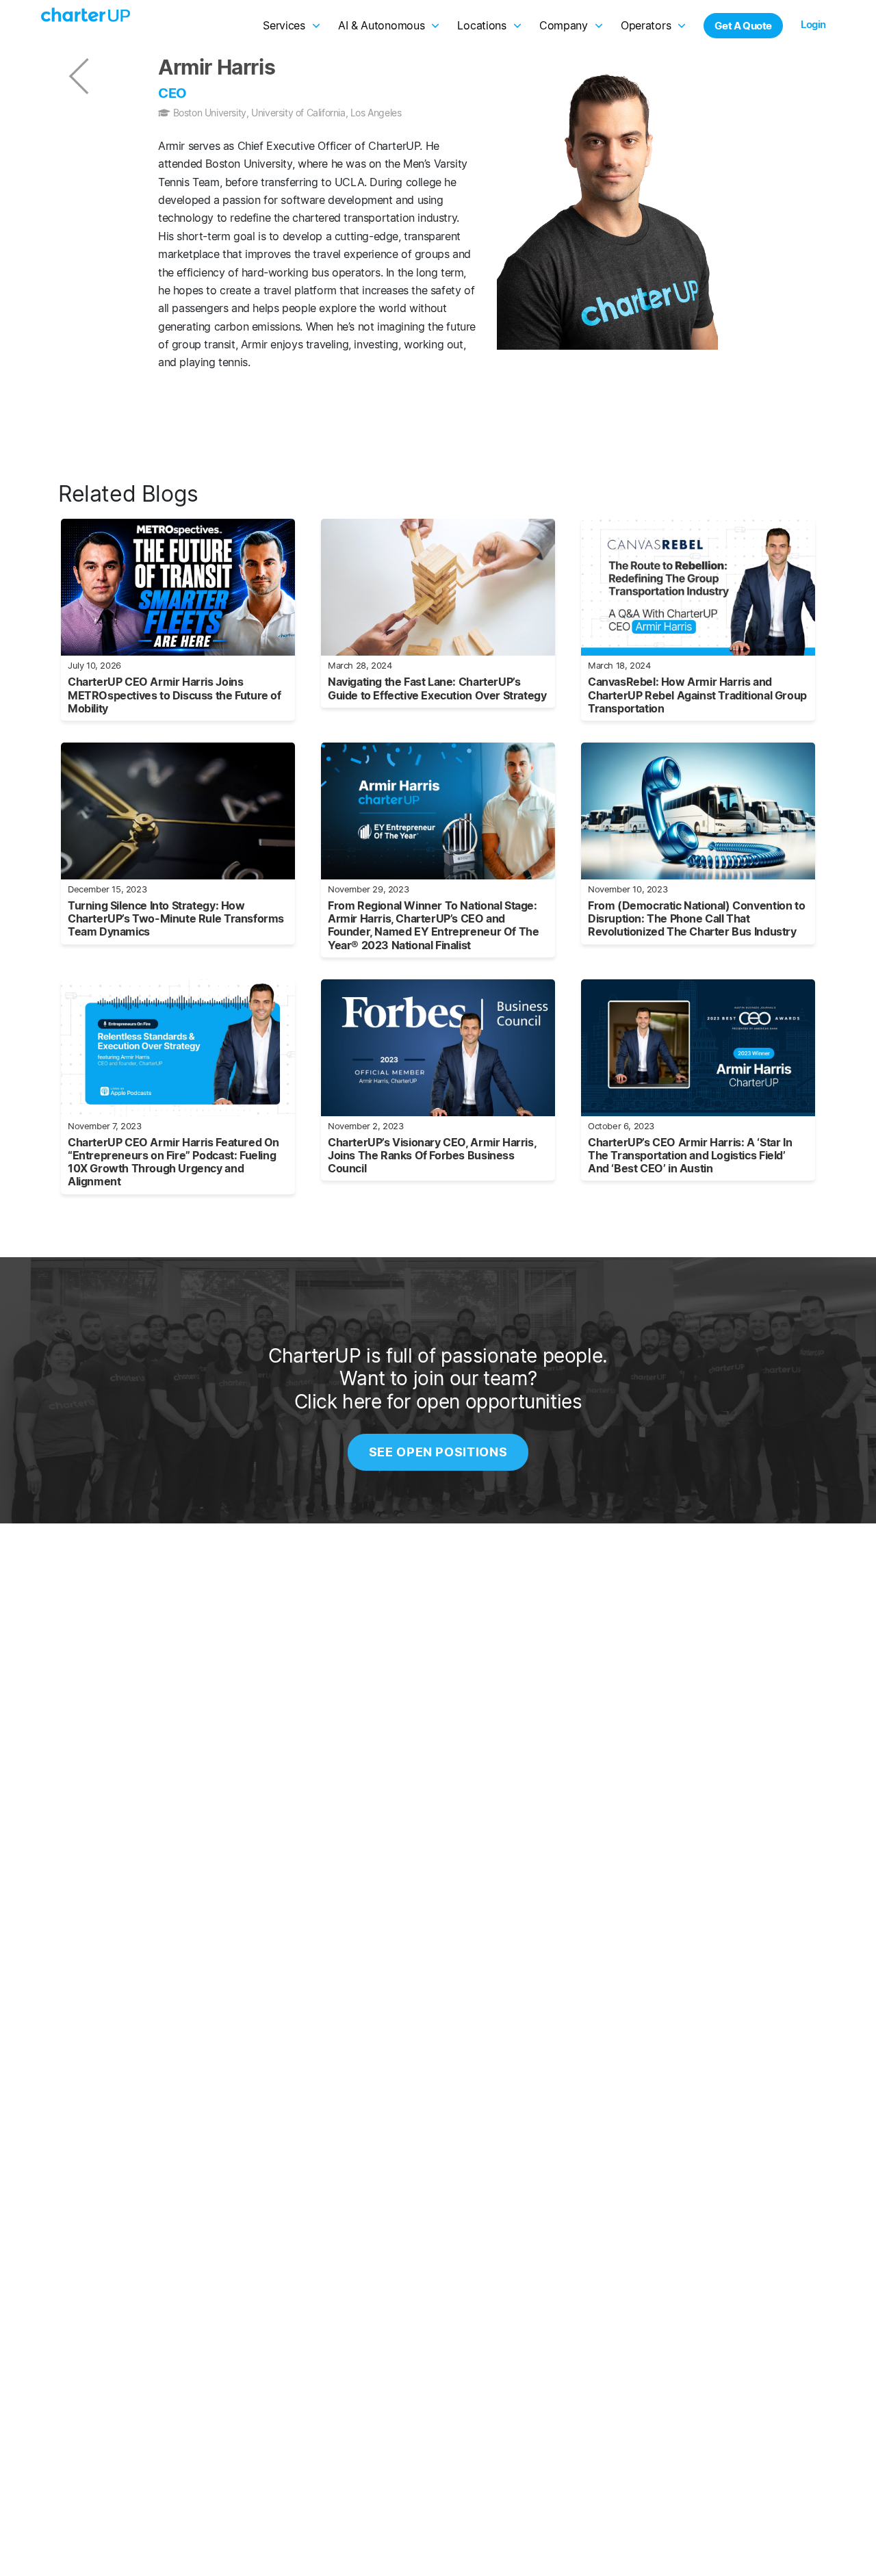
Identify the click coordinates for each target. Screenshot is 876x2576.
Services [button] (284, 25)
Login (813, 24)
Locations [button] (481, 25)
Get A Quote (743, 26)
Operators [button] (646, 25)
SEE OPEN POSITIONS (438, 1452)
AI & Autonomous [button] (382, 25)
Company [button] (564, 25)
